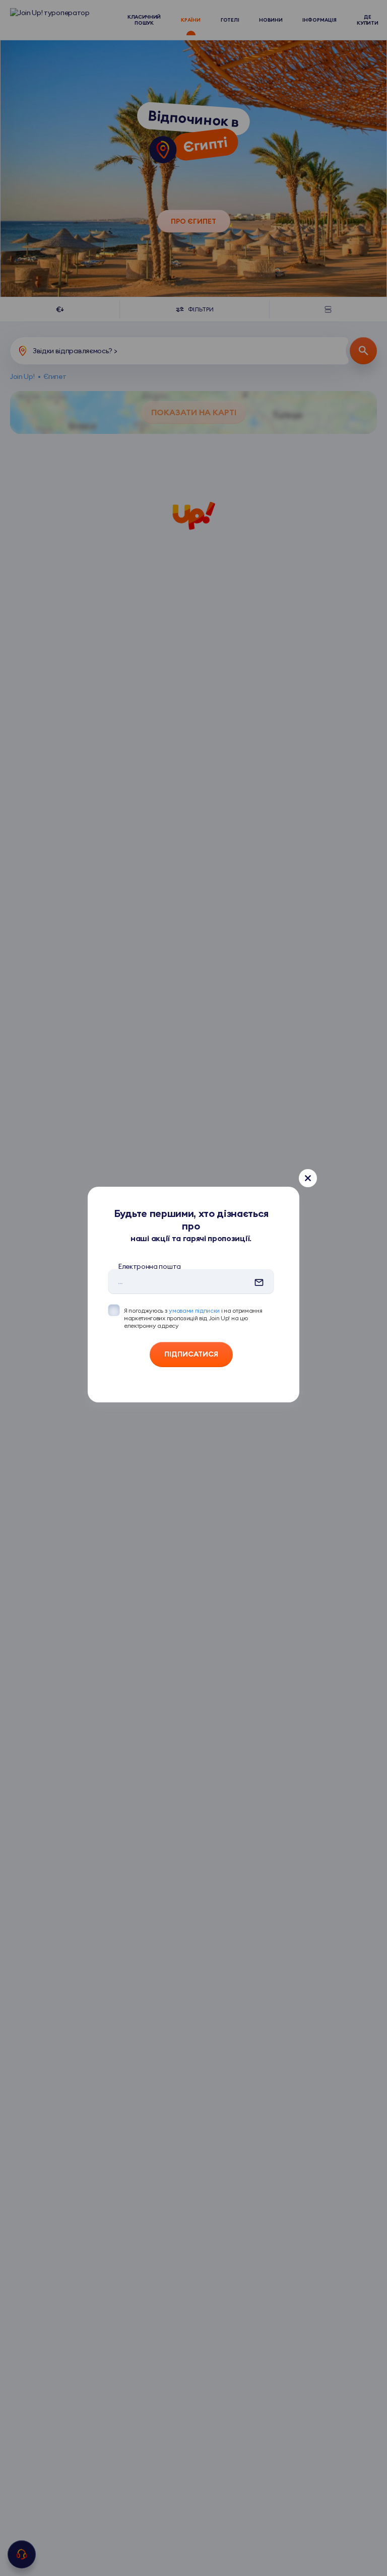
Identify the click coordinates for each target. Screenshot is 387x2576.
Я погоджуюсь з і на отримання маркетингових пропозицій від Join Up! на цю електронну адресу (193, 1318)
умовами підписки (194, 1310)
